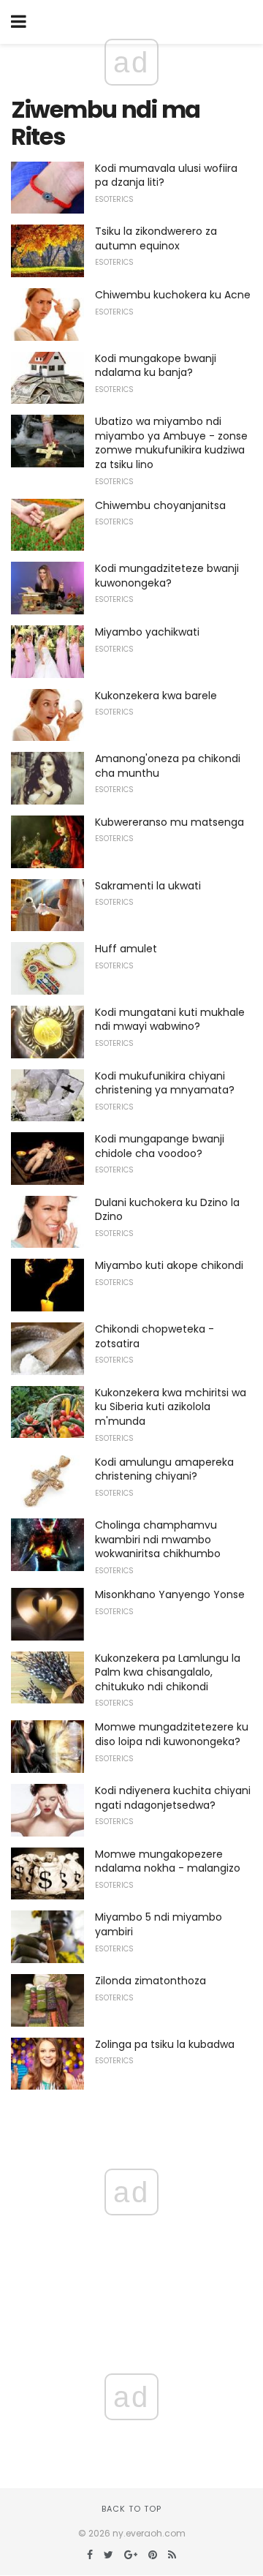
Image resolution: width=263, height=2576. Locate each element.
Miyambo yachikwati (147, 632)
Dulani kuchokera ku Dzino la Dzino (167, 1210)
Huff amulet (126, 949)
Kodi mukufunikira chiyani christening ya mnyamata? (165, 1083)
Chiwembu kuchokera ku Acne (173, 295)
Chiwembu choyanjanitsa (160, 505)
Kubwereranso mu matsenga (169, 822)
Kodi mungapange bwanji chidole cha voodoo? (160, 1146)
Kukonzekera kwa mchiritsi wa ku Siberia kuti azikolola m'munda (171, 1407)
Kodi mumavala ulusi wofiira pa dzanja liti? (166, 176)
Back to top (131, 2509)
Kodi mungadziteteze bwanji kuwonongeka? (167, 576)
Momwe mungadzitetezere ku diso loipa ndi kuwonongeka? (172, 1734)
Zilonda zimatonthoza (150, 1981)
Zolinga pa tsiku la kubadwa (165, 2044)
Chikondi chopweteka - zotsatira (155, 1336)
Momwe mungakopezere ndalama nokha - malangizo (168, 1861)
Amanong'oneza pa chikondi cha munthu (168, 766)
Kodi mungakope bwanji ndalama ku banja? (156, 366)
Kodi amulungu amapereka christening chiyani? (164, 1469)
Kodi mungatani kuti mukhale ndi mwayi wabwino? (170, 1020)
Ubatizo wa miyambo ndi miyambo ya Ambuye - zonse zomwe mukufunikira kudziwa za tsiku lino (171, 443)
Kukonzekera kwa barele (156, 696)
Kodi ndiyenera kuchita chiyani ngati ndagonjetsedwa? (173, 1798)
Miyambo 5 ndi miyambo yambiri (159, 1924)
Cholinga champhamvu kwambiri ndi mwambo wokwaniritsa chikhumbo (158, 1539)
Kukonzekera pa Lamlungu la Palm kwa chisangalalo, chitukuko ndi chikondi (168, 1672)
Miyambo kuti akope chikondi (169, 1265)
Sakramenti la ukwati (148, 886)
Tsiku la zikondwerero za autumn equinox (156, 238)
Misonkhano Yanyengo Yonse (170, 1594)
